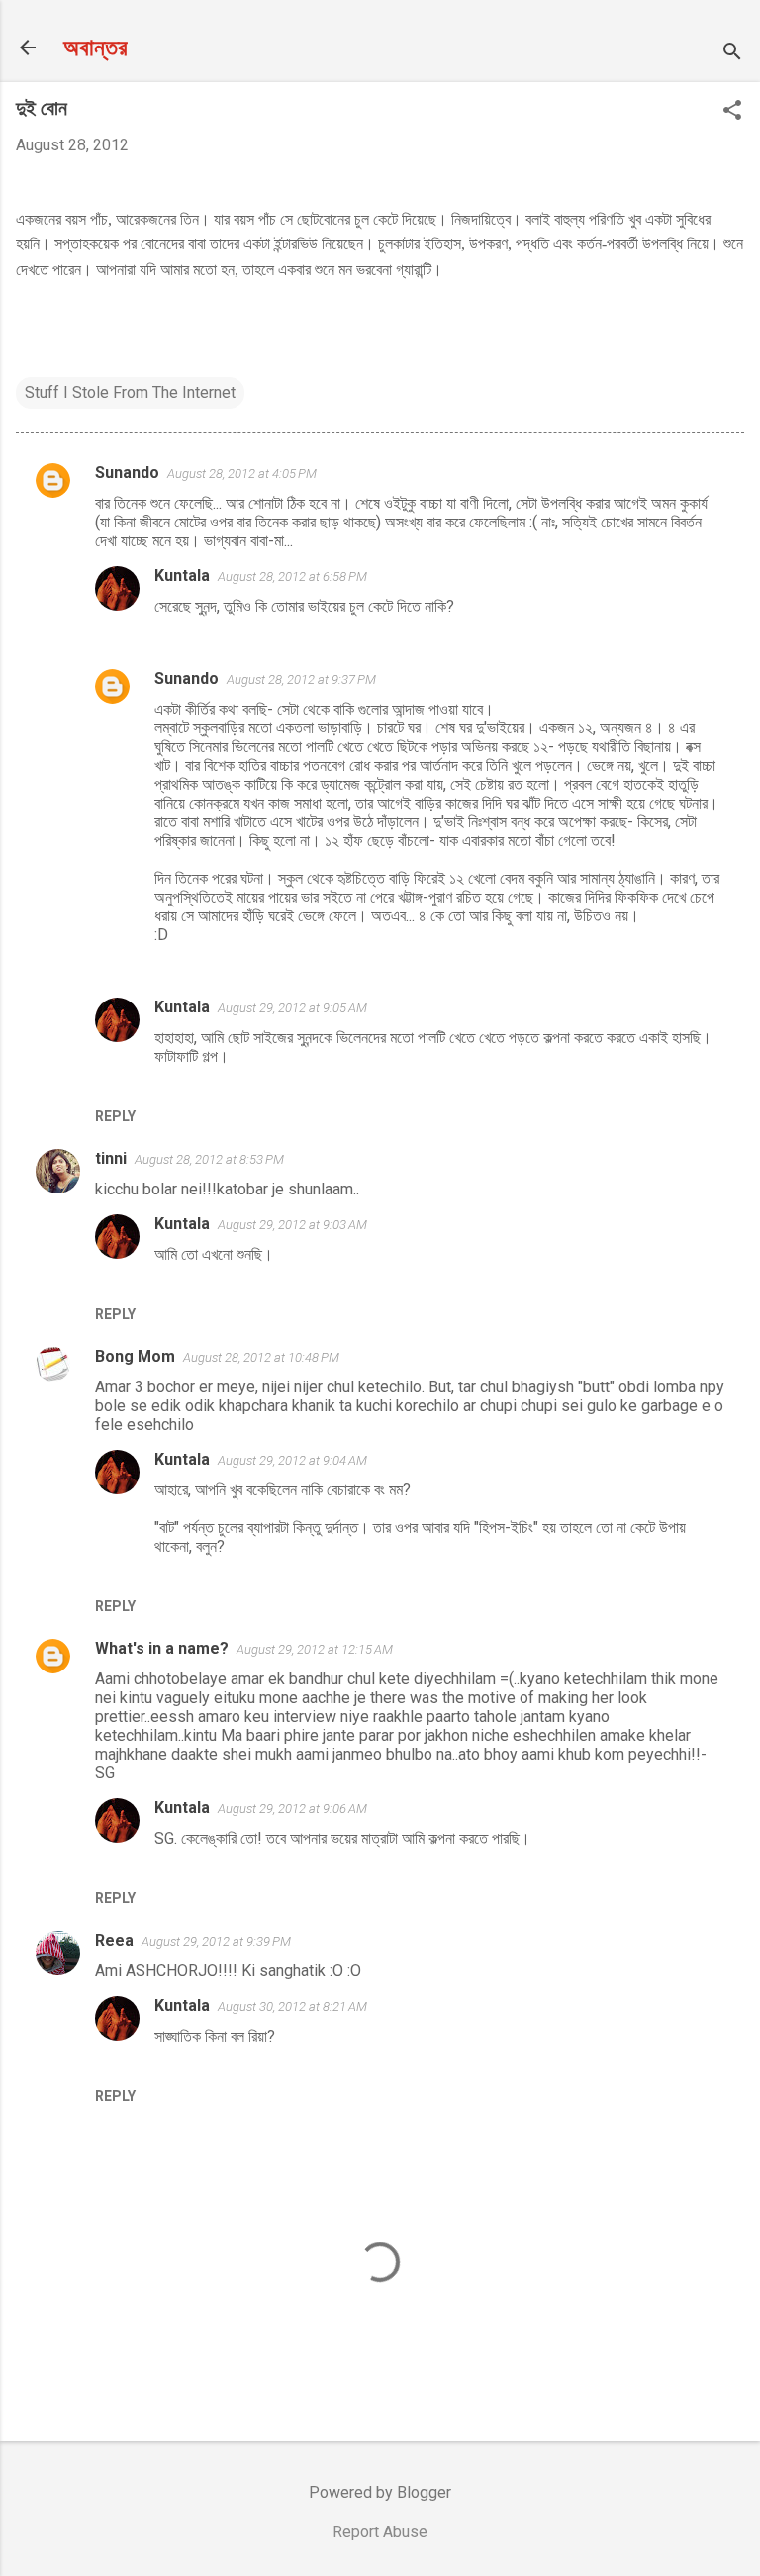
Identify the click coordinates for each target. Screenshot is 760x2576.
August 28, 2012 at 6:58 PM (292, 576)
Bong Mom (135, 1356)
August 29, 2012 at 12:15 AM (315, 1649)
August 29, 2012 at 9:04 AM (292, 1460)
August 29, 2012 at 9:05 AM (292, 1008)
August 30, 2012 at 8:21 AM (292, 2006)
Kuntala (182, 575)
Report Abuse (380, 2532)
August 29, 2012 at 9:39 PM (216, 1941)
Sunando (127, 473)
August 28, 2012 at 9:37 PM (301, 679)
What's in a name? (162, 1648)
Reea (114, 1940)
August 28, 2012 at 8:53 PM (209, 1159)
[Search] (732, 54)
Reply (115, 1116)
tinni (111, 1158)
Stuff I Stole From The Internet (130, 392)
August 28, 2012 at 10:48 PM (261, 1357)
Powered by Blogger (380, 2492)
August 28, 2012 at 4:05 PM (242, 474)
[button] (732, 112)
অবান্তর (95, 48)
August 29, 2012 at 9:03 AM (292, 1225)
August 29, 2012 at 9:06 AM (292, 1809)
